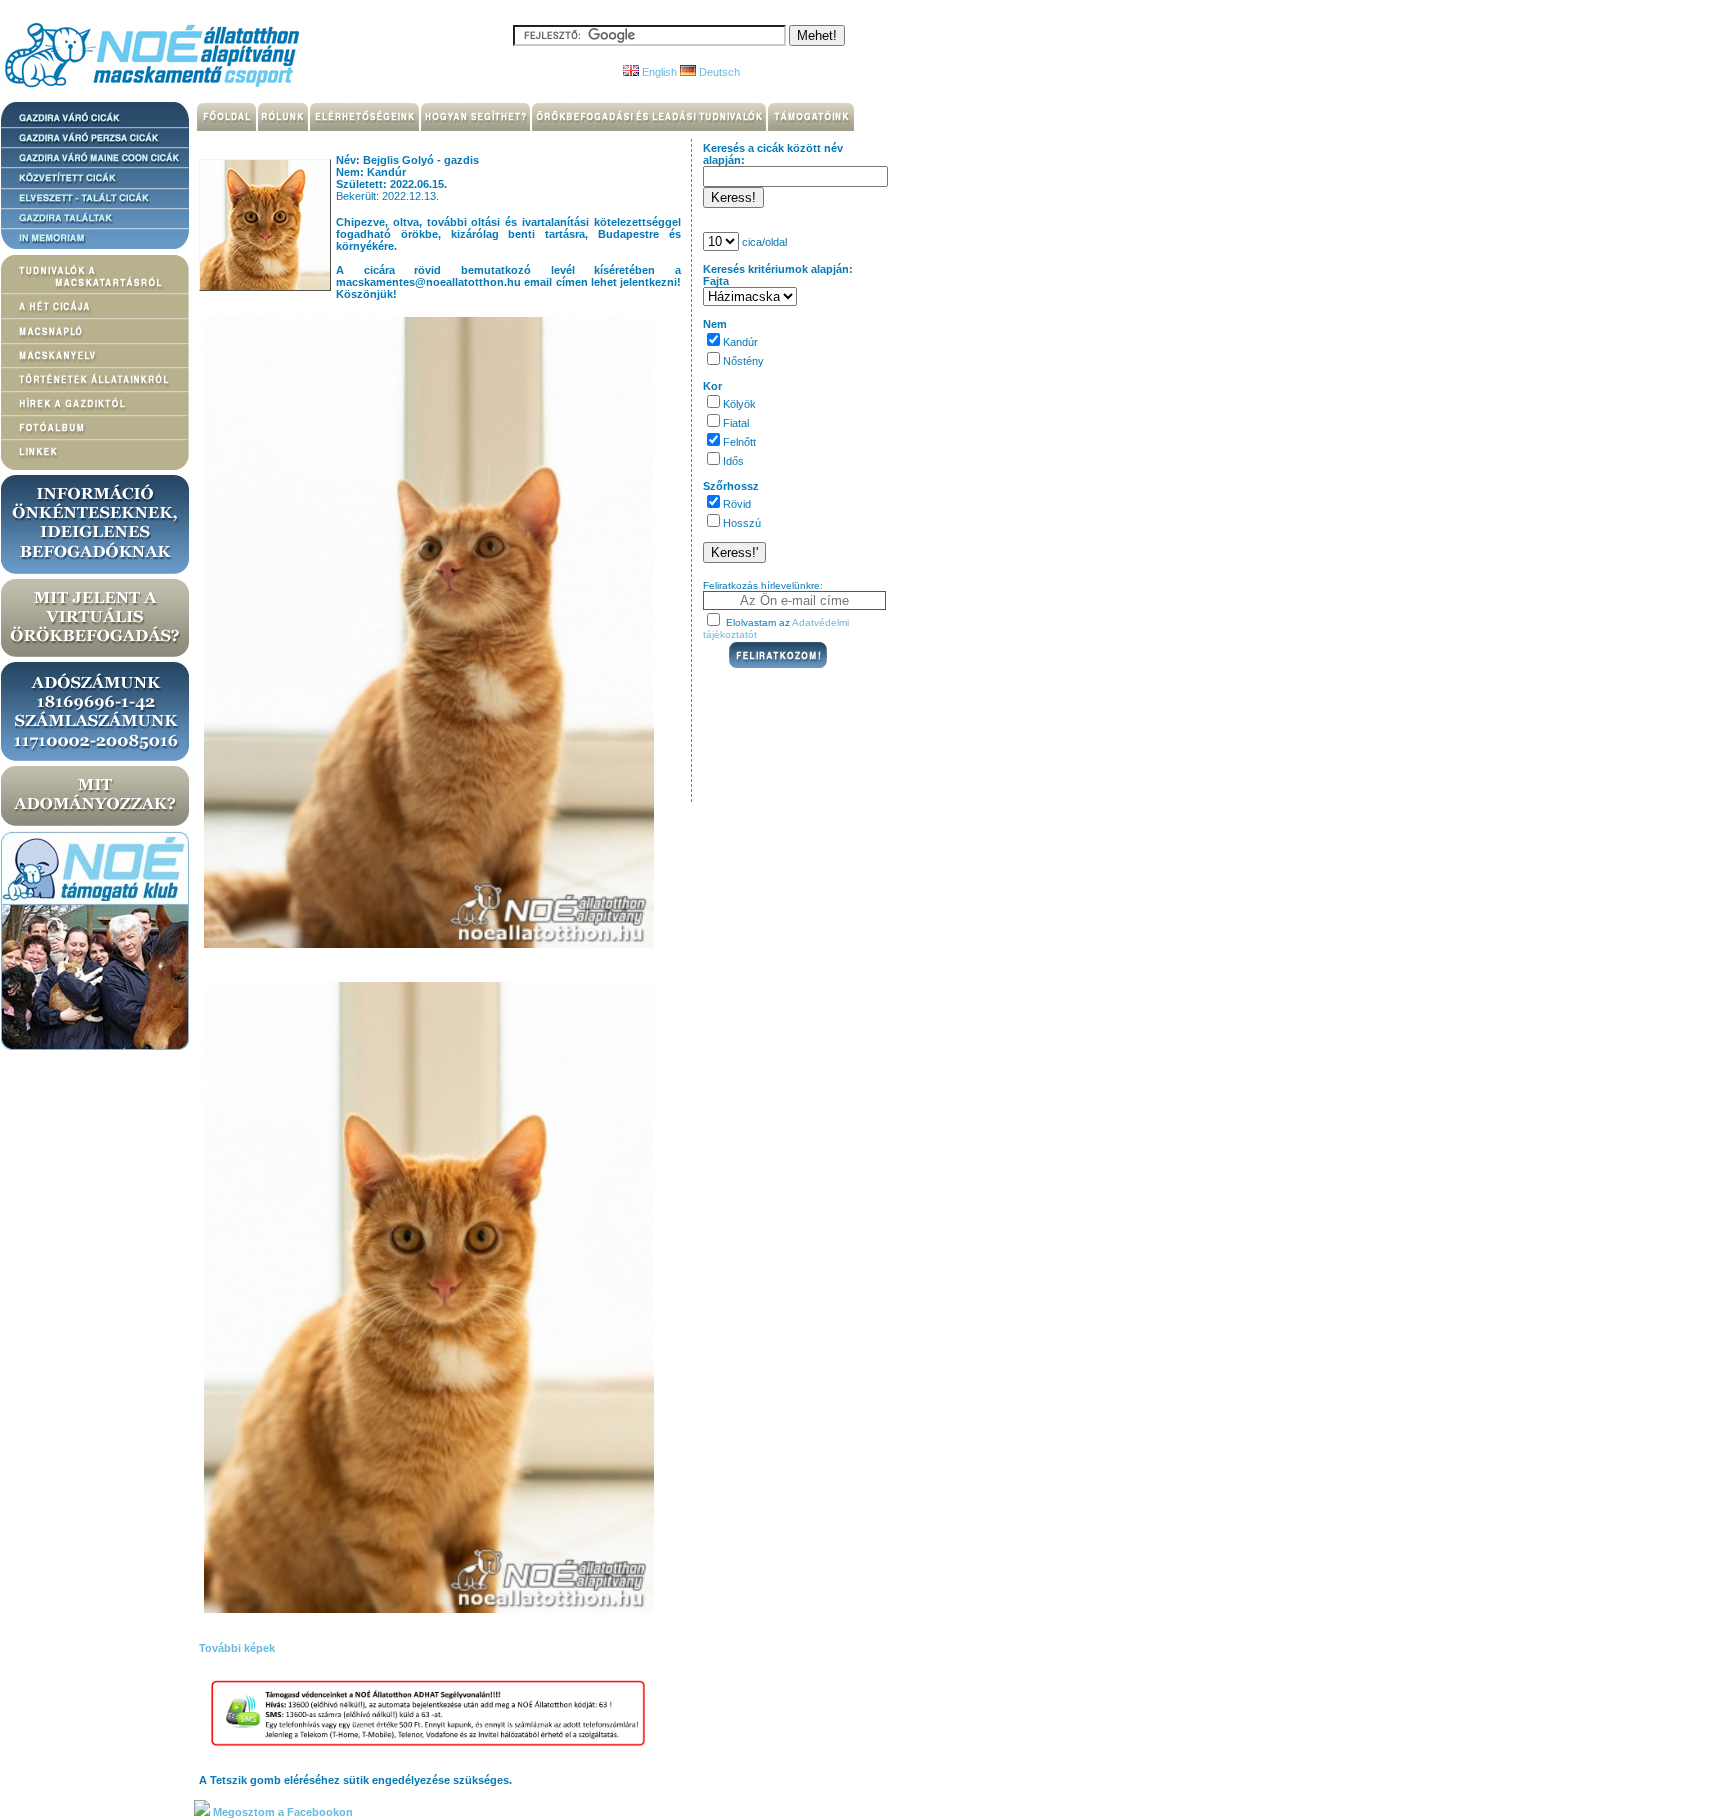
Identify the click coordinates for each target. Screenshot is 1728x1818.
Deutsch (718, 72)
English (658, 72)
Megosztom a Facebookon (281, 1812)
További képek (237, 1648)
